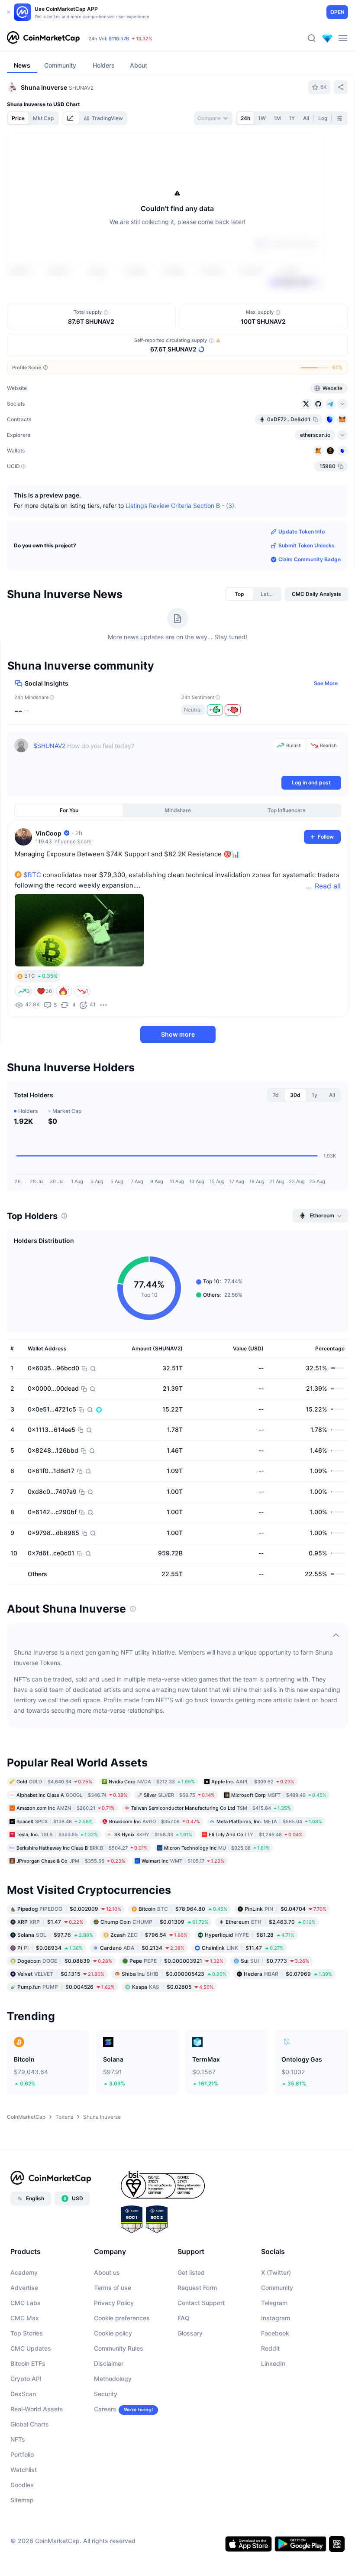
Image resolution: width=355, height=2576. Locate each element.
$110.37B (119, 39)
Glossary (190, 2384)
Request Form (197, 2338)
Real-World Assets (37, 2460)
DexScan (23, 2444)
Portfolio (22, 2505)
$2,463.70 (271, 1972)
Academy (24, 2323)
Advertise (24, 2338)
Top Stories (27, 2384)
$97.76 (55, 1985)
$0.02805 (173, 2037)
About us (107, 2323)
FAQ (184, 2369)
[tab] (71, 118)
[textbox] (151, 807)
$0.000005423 (174, 2024)
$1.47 (50, 1972)
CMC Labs (26, 2353)
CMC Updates (31, 2399)
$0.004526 (66, 2037)
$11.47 (243, 1998)
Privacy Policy (114, 2353)
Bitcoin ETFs (28, 2414)
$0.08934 (50, 1998)
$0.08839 (65, 2011)
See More (326, 734)
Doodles (22, 2535)
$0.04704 (286, 1959)
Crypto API (26, 2429)
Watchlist (24, 2520)
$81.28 (250, 1985)
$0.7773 (275, 2011)
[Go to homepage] (43, 38)
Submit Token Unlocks (307, 596)
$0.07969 (288, 2024)
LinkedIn (273, 2414)
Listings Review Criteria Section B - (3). (181, 556)
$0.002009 (69, 1959)
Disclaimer (109, 2414)
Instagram (276, 2369)
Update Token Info (302, 582)
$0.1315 (61, 2024)
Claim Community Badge (310, 610)
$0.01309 (154, 1972)
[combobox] (213, 118)
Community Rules (119, 2399)
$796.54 (149, 1985)
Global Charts (30, 2475)
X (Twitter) (276, 2323)
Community (277, 2338)
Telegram (274, 2353)
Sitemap (22, 2551)
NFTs (18, 2490)
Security (106, 2444)
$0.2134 (142, 1998)
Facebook (275, 2384)
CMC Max (25, 2369)
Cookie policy (113, 2384)
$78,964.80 (183, 1959)
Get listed (191, 2323)
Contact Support (201, 2353)
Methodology (113, 2429)
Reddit (270, 2399)
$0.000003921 (176, 2011)
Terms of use (113, 2338)
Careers (105, 2460)
